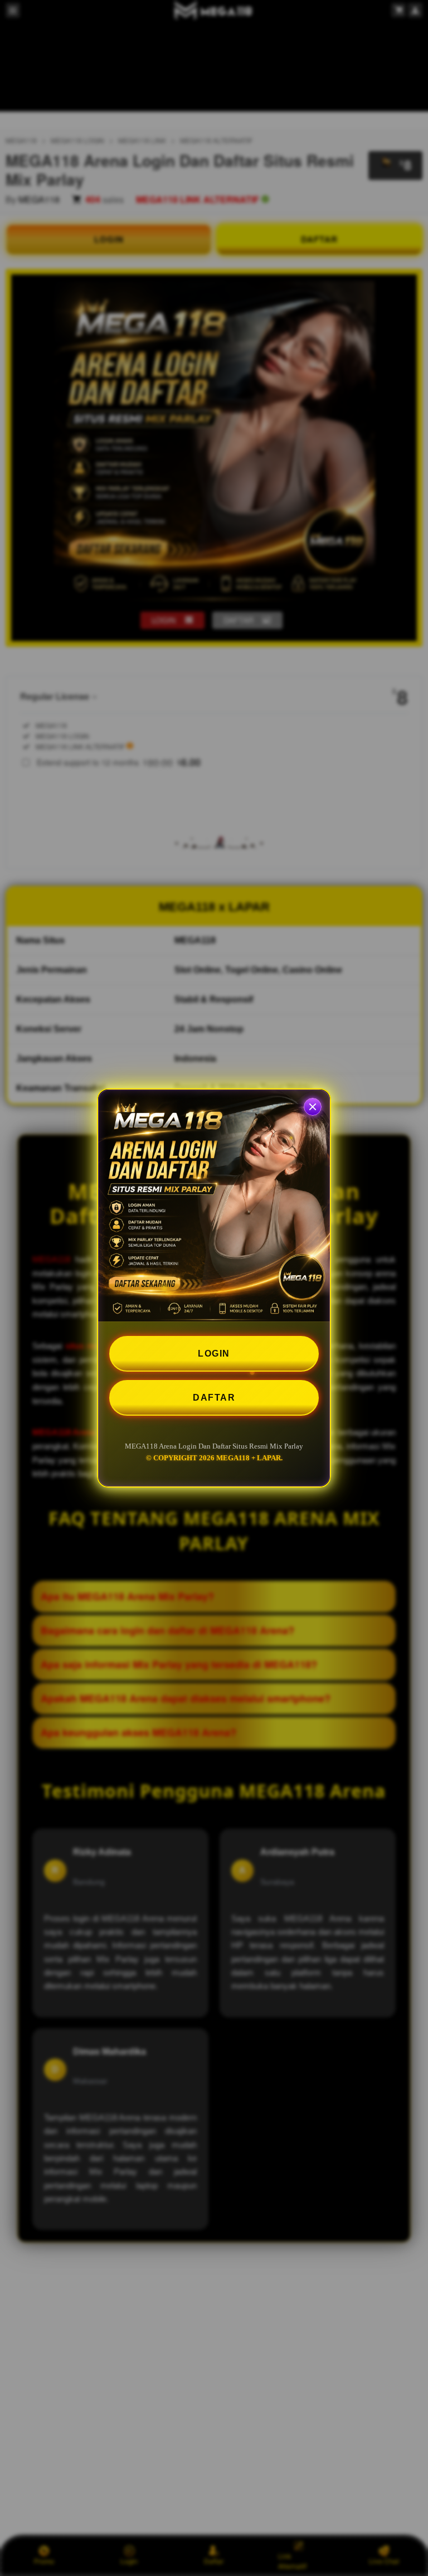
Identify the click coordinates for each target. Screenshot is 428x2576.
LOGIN (214, 1354)
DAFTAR (214, 1398)
